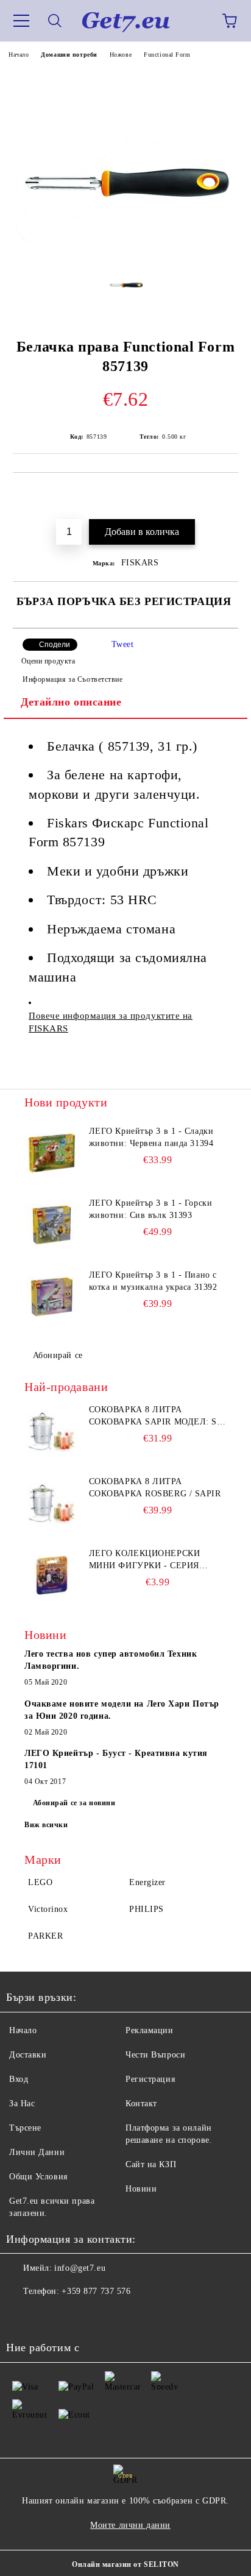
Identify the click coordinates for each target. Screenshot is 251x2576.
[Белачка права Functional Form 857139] (125, 248)
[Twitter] (49, 2316)
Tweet (123, 644)
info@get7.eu (80, 2268)
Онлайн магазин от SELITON (125, 2564)
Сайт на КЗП (151, 2164)
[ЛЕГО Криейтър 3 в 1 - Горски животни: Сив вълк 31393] (52, 1225)
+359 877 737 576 (96, 2291)
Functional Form (167, 55)
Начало (19, 55)
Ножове (121, 55)
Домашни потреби (69, 55)
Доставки (28, 2055)
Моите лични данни (130, 2525)
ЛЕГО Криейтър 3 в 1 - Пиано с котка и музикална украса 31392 (153, 1281)
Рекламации (150, 2030)
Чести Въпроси (155, 2055)
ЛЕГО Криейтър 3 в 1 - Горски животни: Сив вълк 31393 (151, 1209)
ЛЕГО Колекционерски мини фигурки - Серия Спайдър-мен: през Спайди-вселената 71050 (149, 1560)
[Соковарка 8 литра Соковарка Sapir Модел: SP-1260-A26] (52, 1431)
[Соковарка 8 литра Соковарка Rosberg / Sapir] (52, 1503)
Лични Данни (37, 2152)
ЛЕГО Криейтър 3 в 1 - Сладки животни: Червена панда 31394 (151, 1137)
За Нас (22, 2104)
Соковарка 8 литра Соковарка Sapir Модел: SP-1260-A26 (157, 1417)
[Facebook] (22, 2316)
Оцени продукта (48, 661)
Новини (141, 2189)
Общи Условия (38, 2177)
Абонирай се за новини (74, 1803)
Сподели (55, 645)
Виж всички (46, 1825)
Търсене (25, 2128)
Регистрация (150, 2079)
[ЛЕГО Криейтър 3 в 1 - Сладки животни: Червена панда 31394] (52, 1153)
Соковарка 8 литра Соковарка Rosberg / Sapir (155, 1488)
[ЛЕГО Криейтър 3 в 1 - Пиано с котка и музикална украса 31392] (52, 1297)
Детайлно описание (71, 702)
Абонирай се (58, 1355)
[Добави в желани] (221, 493)
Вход (19, 2079)
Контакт (141, 2104)
